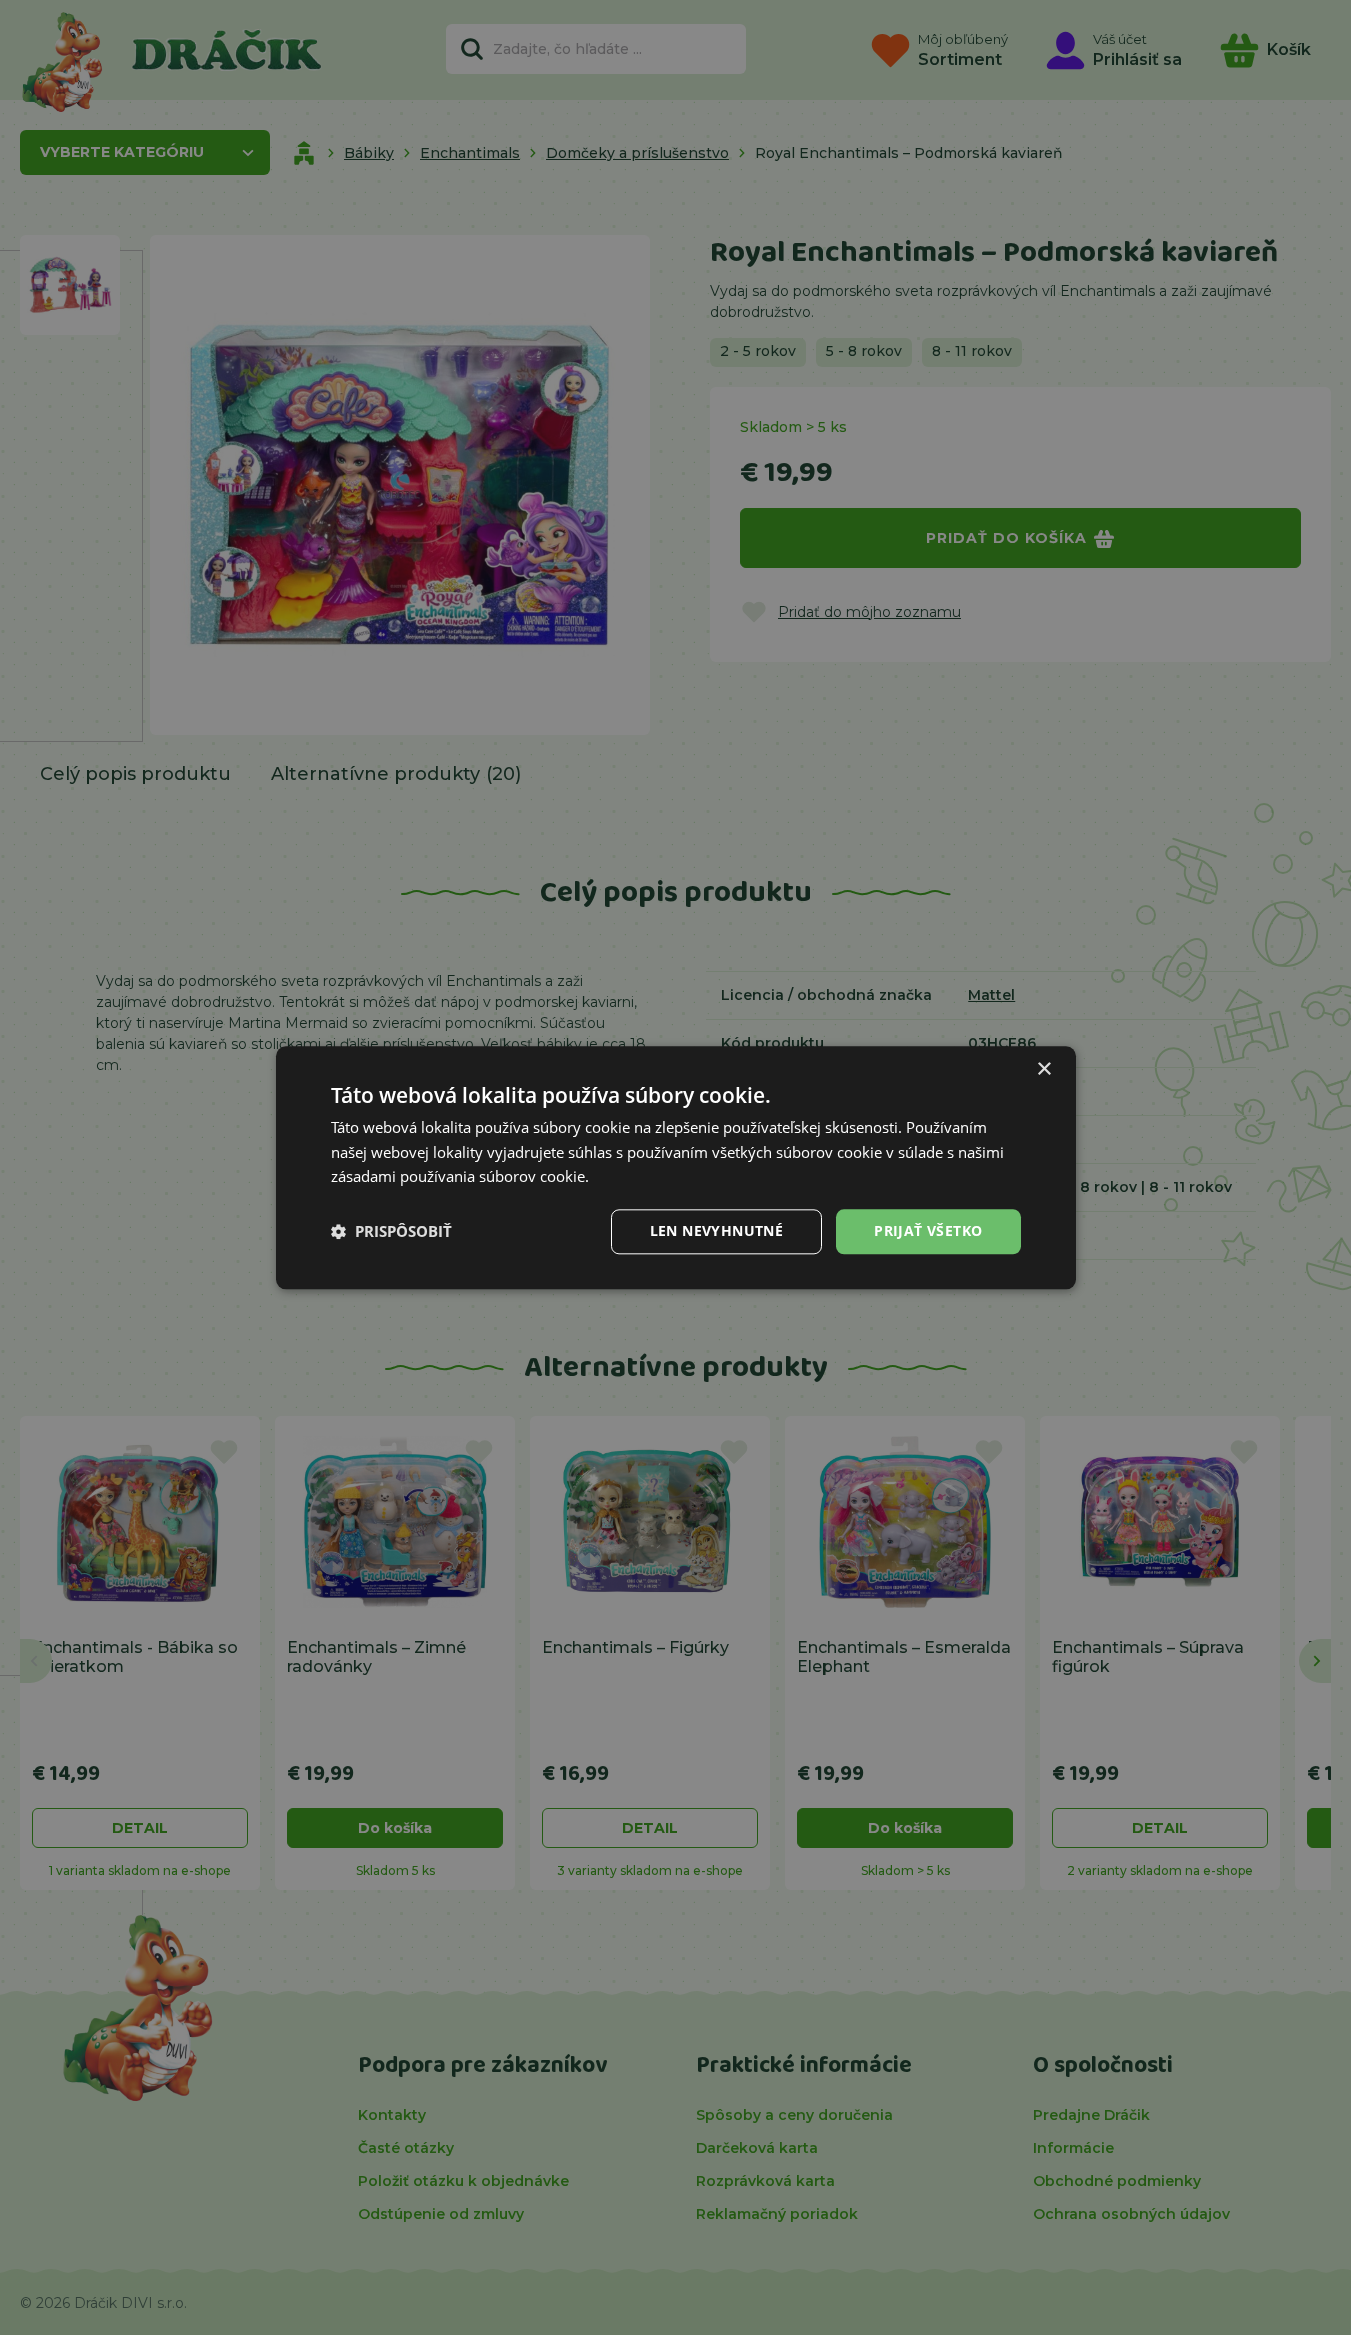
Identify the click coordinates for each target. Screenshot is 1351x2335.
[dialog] (676, 1167)
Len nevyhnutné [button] (717, 1230)
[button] (391, 1232)
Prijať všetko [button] (928, 1230)
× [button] (1043, 1069)
